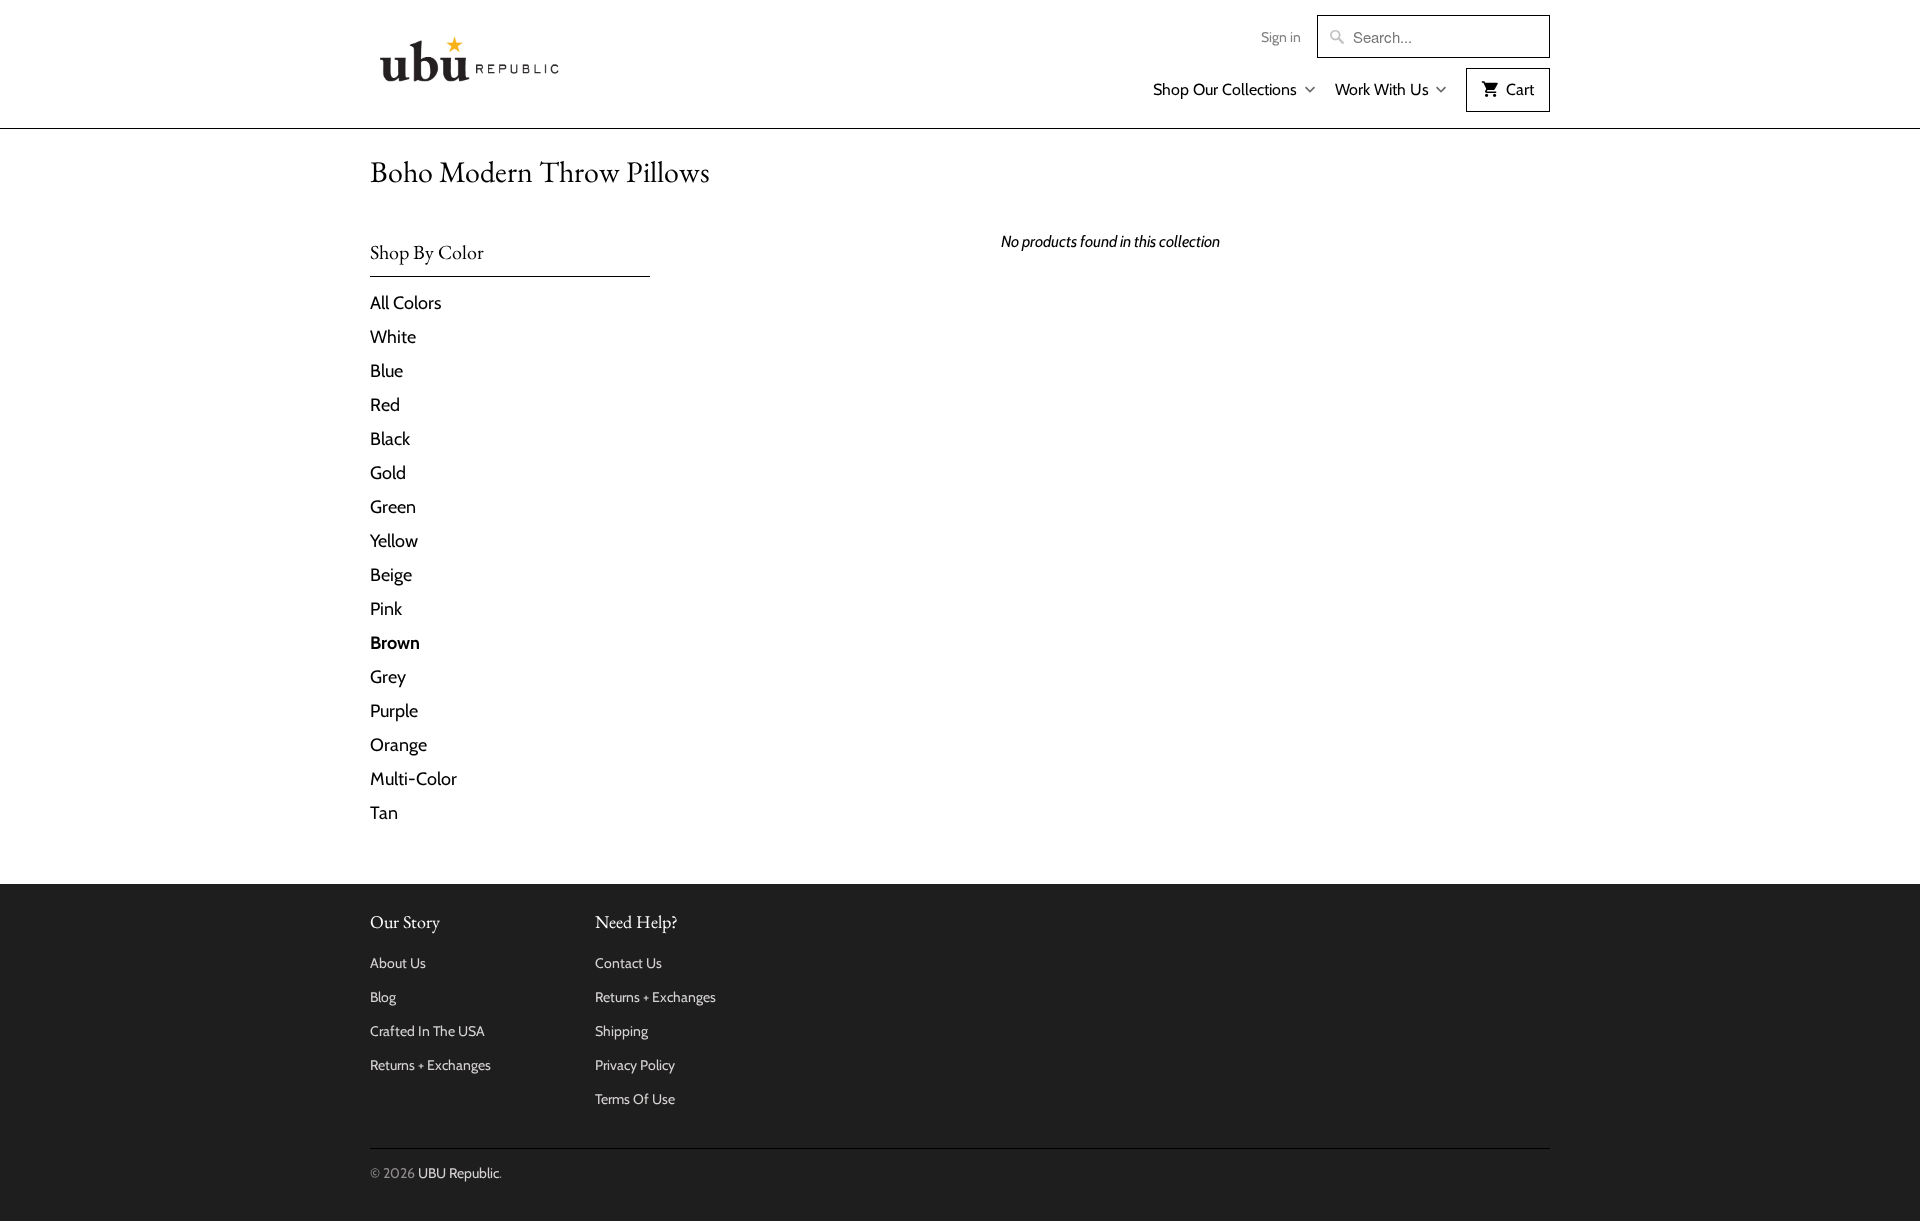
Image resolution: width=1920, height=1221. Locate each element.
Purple (394, 711)
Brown (395, 643)
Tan (384, 813)
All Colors (405, 303)
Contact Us (628, 963)
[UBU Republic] (470, 55)
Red (385, 405)
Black (390, 439)
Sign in (1281, 37)
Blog (383, 997)
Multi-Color (413, 779)
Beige (391, 575)
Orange (398, 745)
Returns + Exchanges (430, 1065)
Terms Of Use (635, 1099)
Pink (386, 609)
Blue (386, 371)
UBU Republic (458, 1173)
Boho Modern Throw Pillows (540, 171)
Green (393, 507)
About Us (398, 963)
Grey (388, 677)
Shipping (621, 1031)
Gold (388, 473)
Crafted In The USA (427, 1031)
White (393, 337)
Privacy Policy (635, 1065)
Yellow (394, 541)
